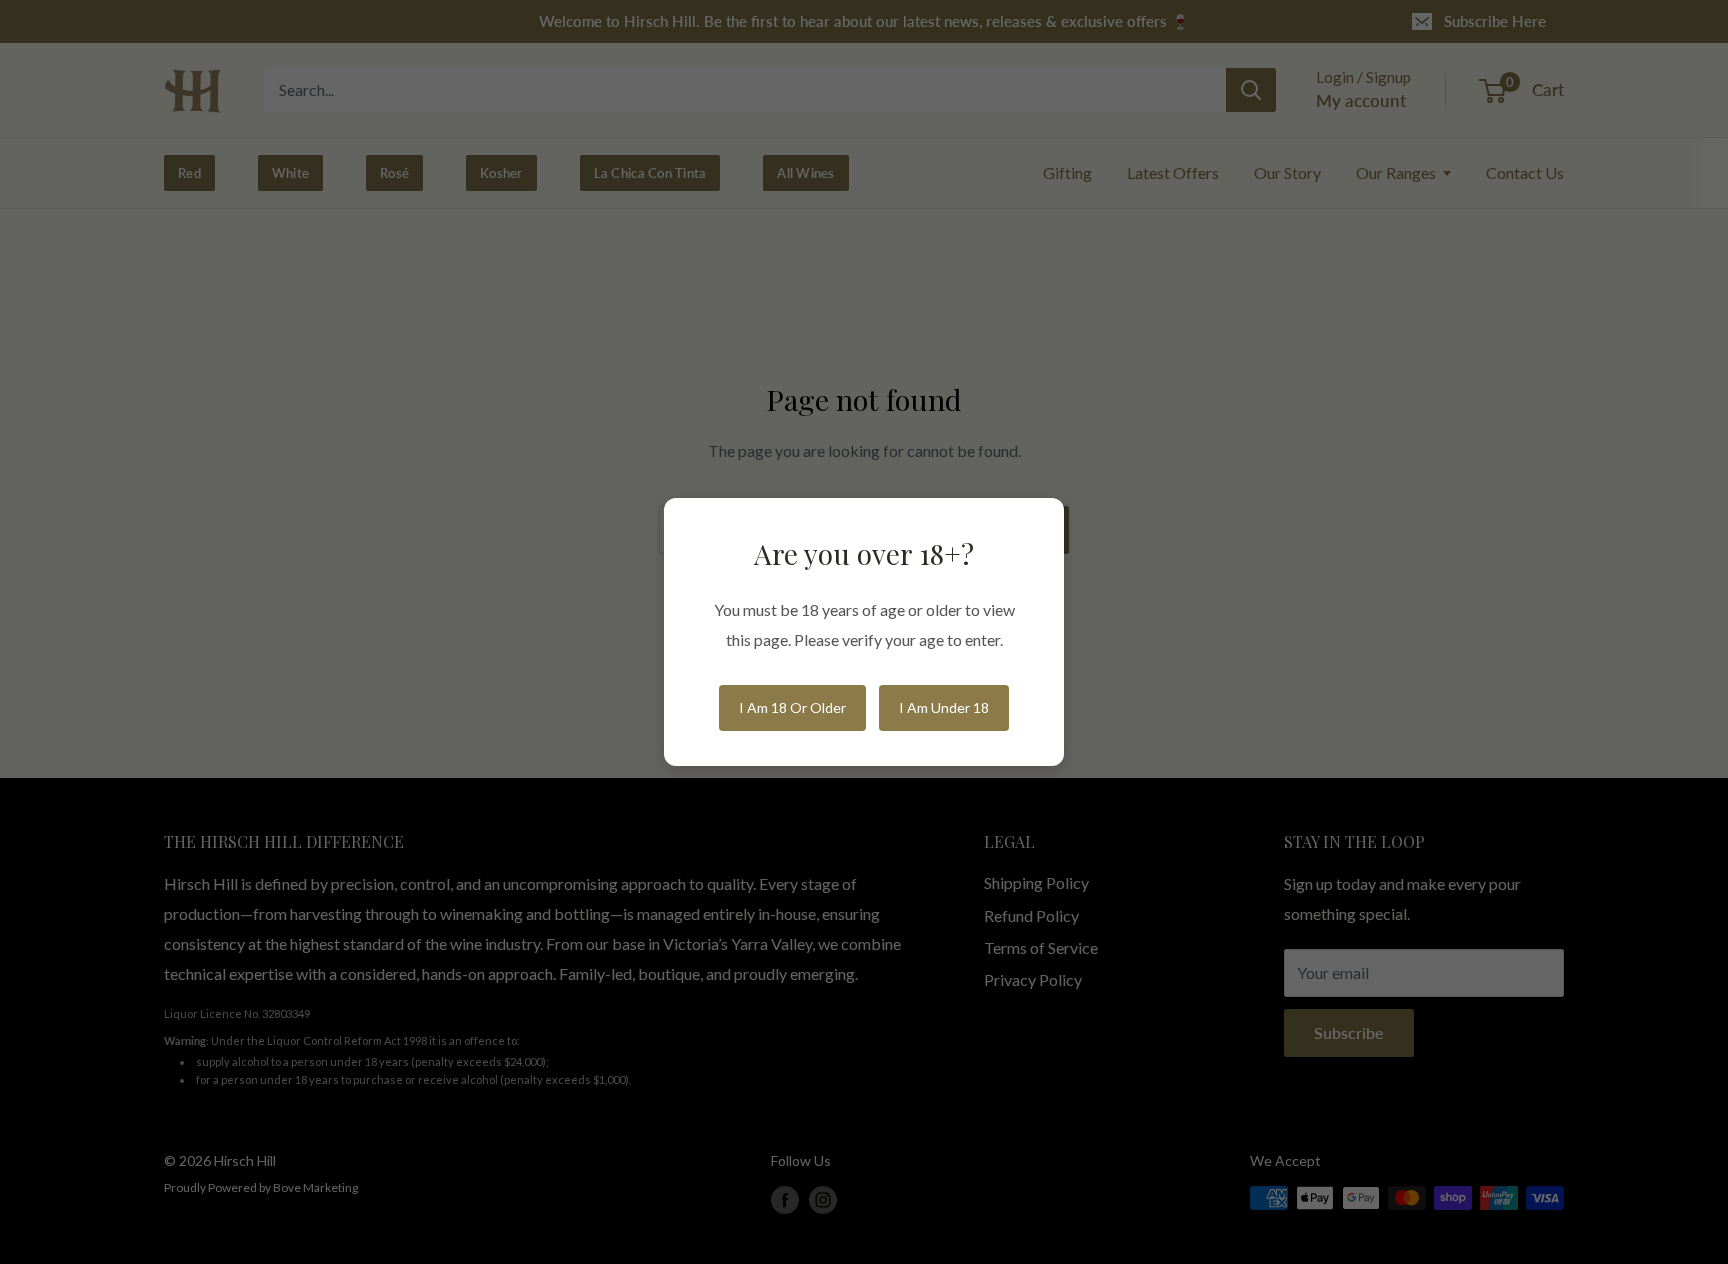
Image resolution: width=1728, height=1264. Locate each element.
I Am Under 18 (944, 707)
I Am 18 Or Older (792, 707)
